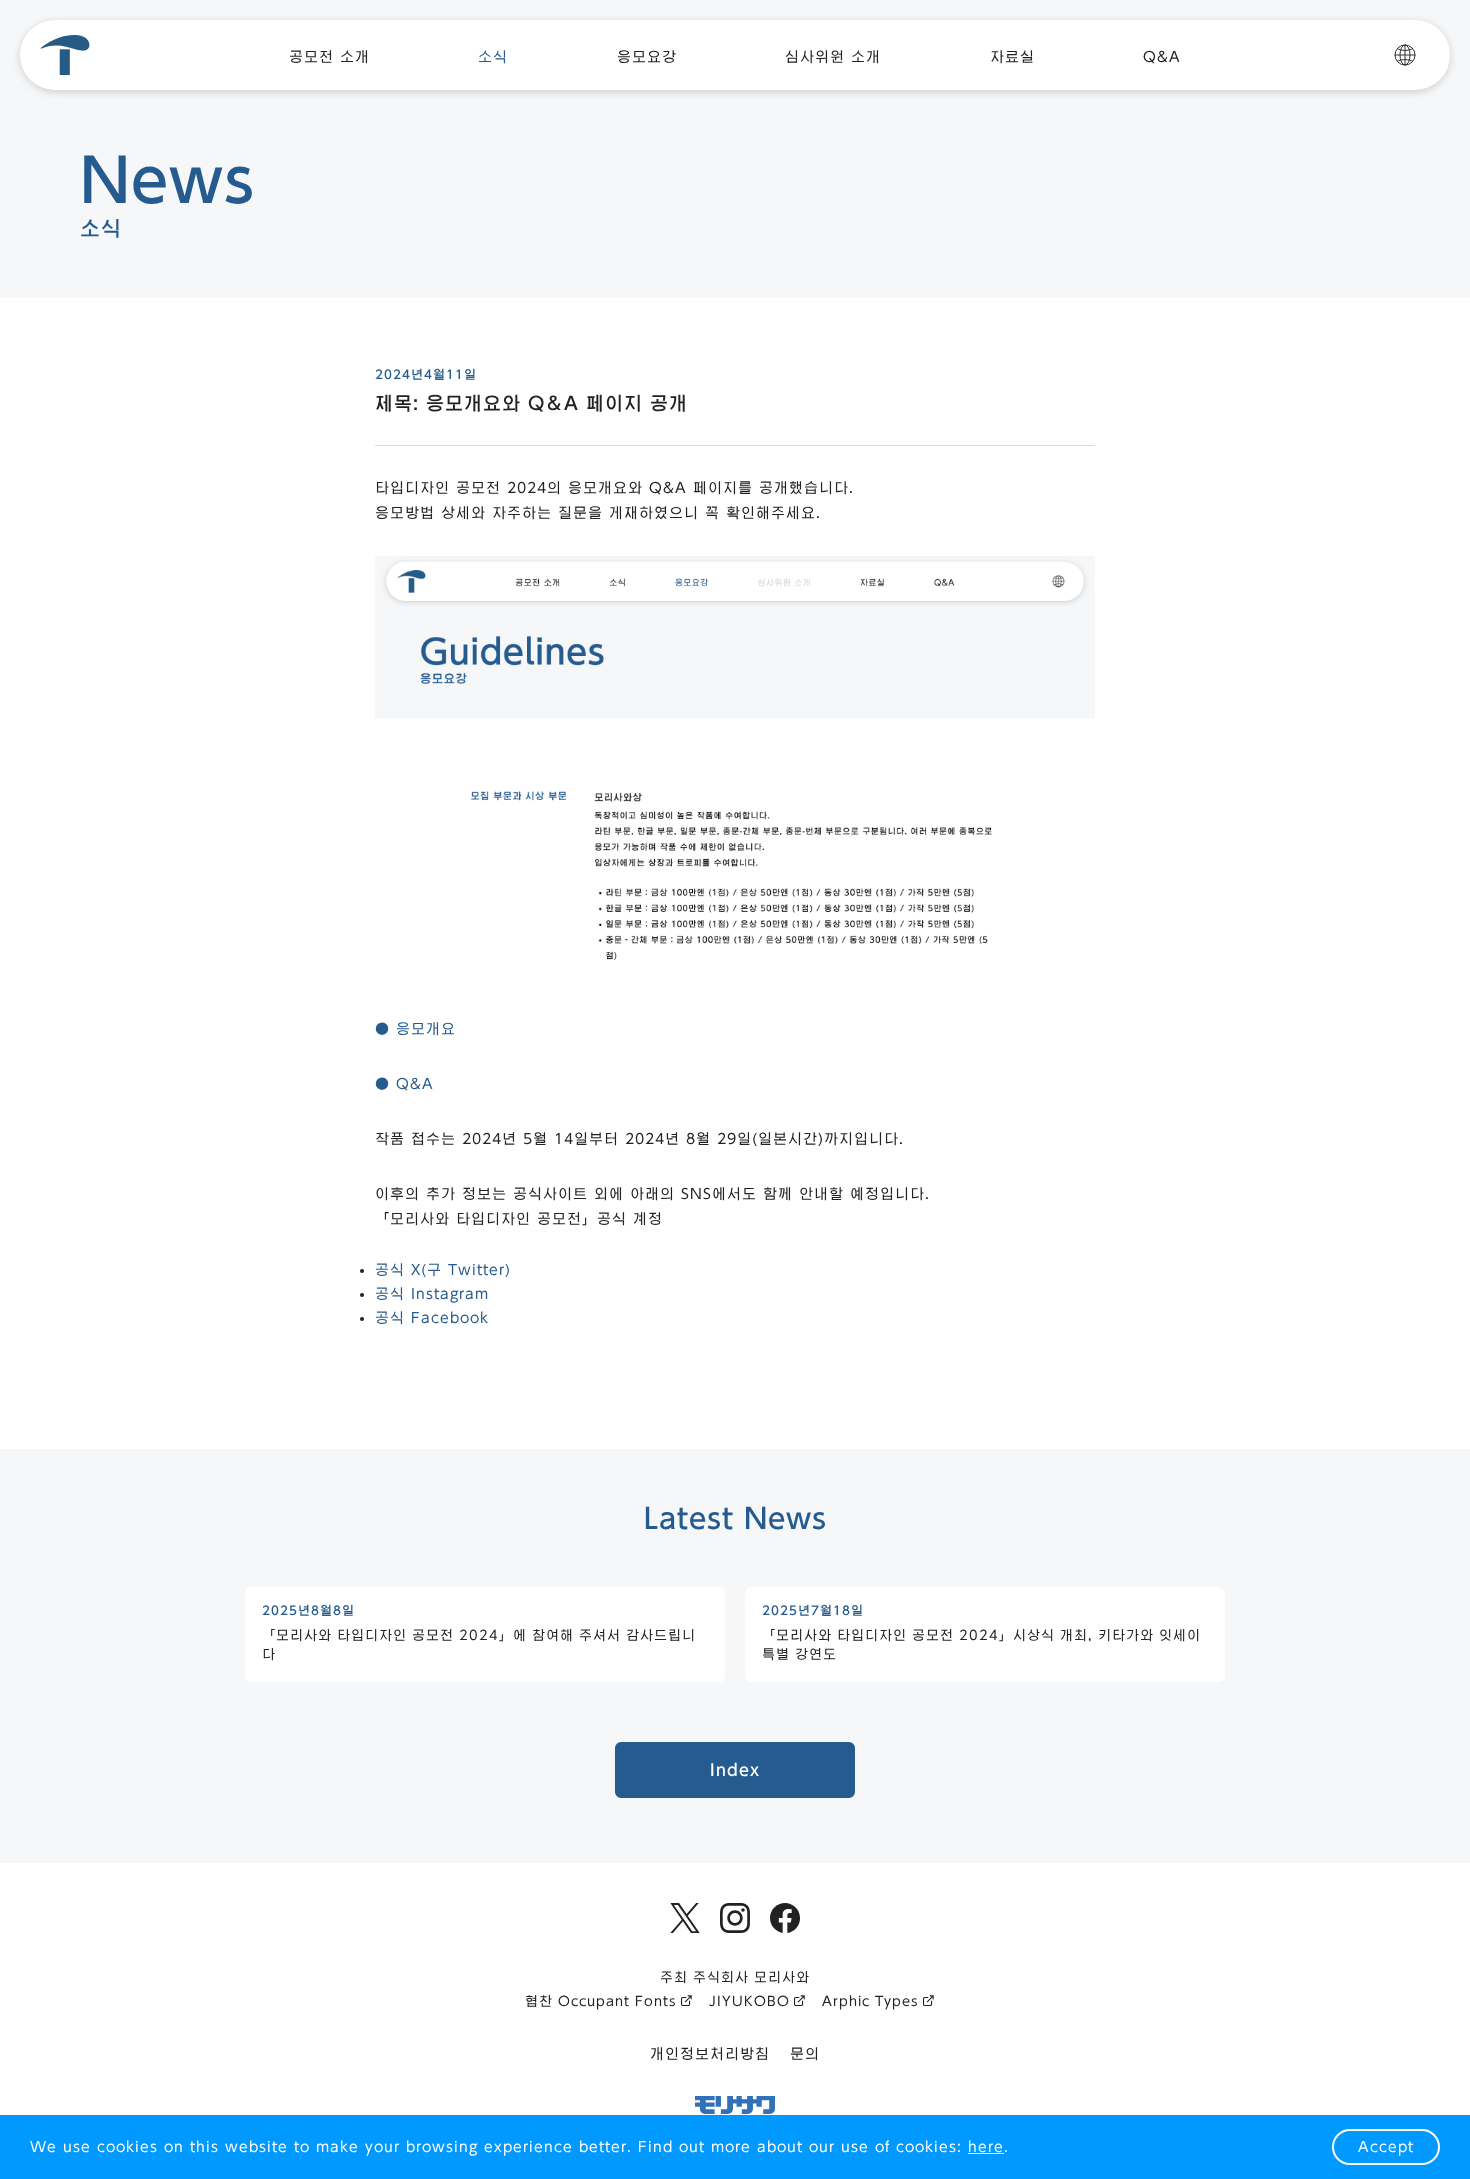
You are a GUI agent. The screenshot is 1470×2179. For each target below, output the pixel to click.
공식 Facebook (432, 1318)
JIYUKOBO (749, 2001)
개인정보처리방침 (710, 2054)
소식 (493, 57)
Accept (1386, 2147)
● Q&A (404, 1084)
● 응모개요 (415, 1029)
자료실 (1012, 57)
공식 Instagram (432, 1294)
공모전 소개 (329, 57)
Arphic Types (870, 2001)
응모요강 (647, 57)
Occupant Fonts (617, 2001)
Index (735, 1770)
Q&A (1162, 57)
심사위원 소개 (833, 57)
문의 (805, 2054)
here (986, 2147)
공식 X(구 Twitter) (443, 1270)
